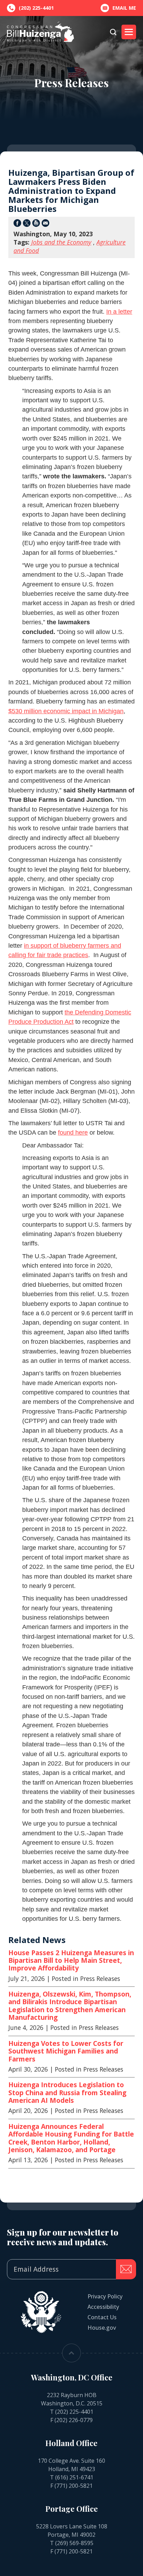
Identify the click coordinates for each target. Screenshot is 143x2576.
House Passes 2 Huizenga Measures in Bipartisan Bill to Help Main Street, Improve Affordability (71, 1961)
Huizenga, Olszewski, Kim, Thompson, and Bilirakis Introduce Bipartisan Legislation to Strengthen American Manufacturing (70, 2006)
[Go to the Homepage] (40, 32)
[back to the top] (71, 2353)
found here (73, 1133)
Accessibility (103, 2307)
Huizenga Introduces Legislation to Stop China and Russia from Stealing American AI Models (67, 2093)
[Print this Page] (36, 224)
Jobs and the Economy (61, 242)
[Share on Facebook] (17, 224)
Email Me (124, 8)
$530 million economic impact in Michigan (66, 711)
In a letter (119, 312)
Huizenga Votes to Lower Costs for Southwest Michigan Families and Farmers (66, 2051)
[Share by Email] (45, 224)
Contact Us (102, 2317)
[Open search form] (113, 32)
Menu (129, 32)
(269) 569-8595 (74, 2543)
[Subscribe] (126, 2269)
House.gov (102, 2328)
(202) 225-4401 (74, 2412)
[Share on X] (27, 224)
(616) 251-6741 (74, 2477)
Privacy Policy (105, 2296)
